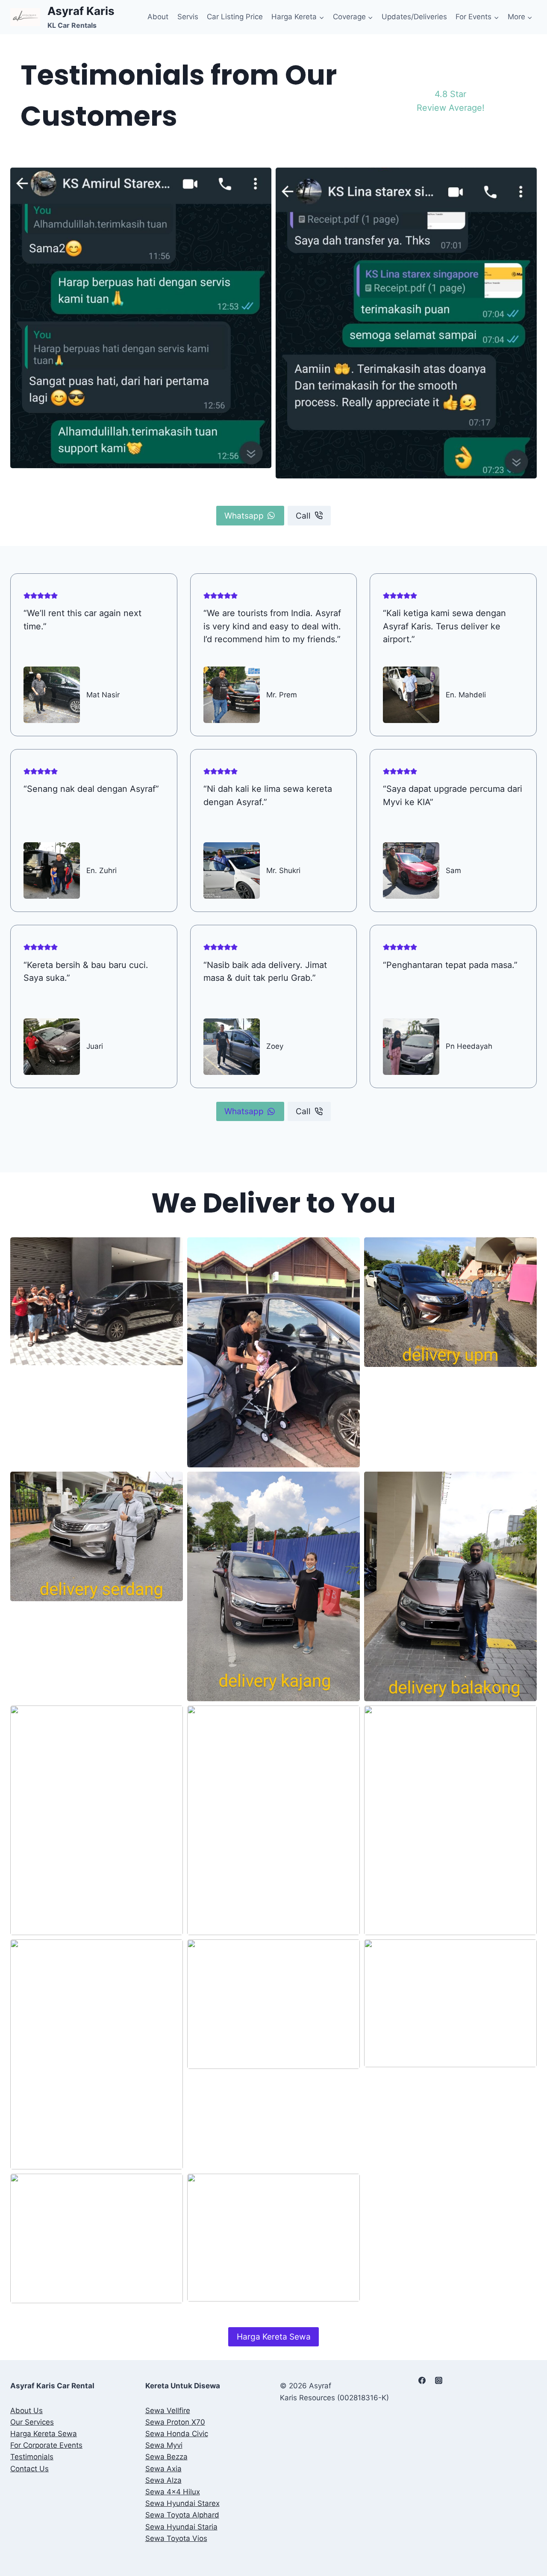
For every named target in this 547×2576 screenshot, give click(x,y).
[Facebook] (422, 2380)
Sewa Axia (163, 2469)
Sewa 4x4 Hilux (173, 2492)
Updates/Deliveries (414, 17)
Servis (188, 17)
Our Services (32, 2422)
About (158, 17)
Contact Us (29, 2469)
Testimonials (32, 2457)
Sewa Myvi (164, 2445)
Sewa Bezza (166, 2457)
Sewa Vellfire (168, 2411)
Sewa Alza (163, 2480)
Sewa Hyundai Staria (181, 2527)
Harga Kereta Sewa (44, 2434)
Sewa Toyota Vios (176, 2538)
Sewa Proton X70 (175, 2422)
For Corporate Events (46, 2445)
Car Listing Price (235, 17)
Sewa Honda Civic (177, 2434)
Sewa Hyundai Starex (182, 2503)
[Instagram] (439, 2380)
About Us (26, 2411)
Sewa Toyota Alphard (182, 2515)
